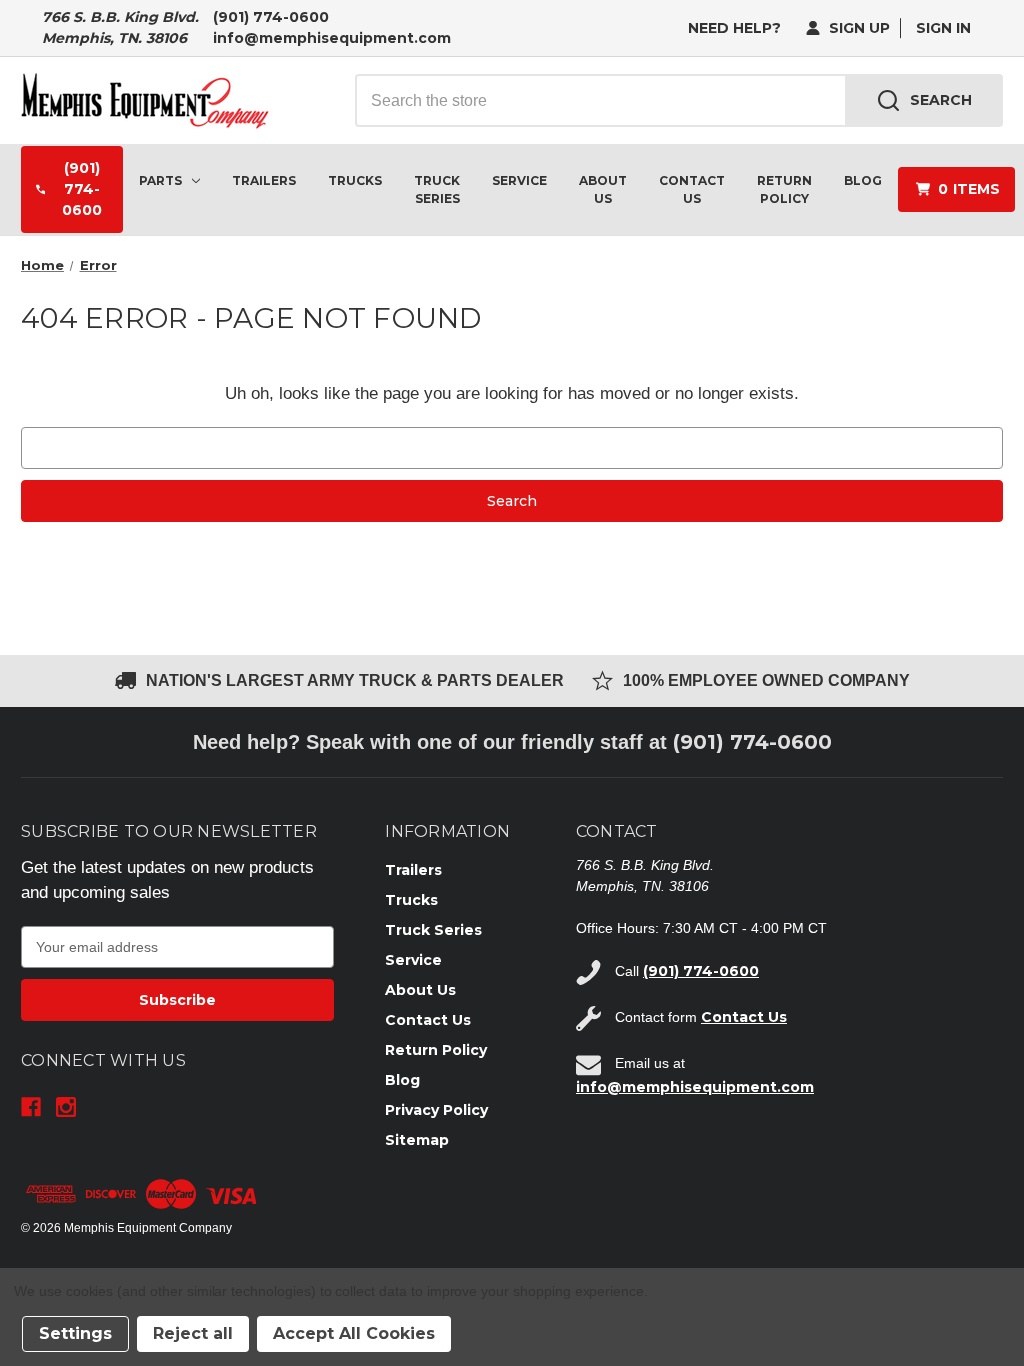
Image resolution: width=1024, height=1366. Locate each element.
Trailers (264, 180)
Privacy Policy (436, 1110)
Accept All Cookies (354, 1333)
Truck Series (437, 189)
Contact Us (692, 189)
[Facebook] (31, 1107)
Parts (160, 180)
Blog (863, 180)
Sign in (943, 28)
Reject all (193, 1333)
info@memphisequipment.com (332, 38)
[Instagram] (66, 1107)
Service (519, 180)
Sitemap (417, 1140)
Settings (75, 1333)
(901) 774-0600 (271, 17)
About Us (603, 189)
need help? (734, 28)
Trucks (355, 180)
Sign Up (857, 28)
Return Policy (784, 189)
